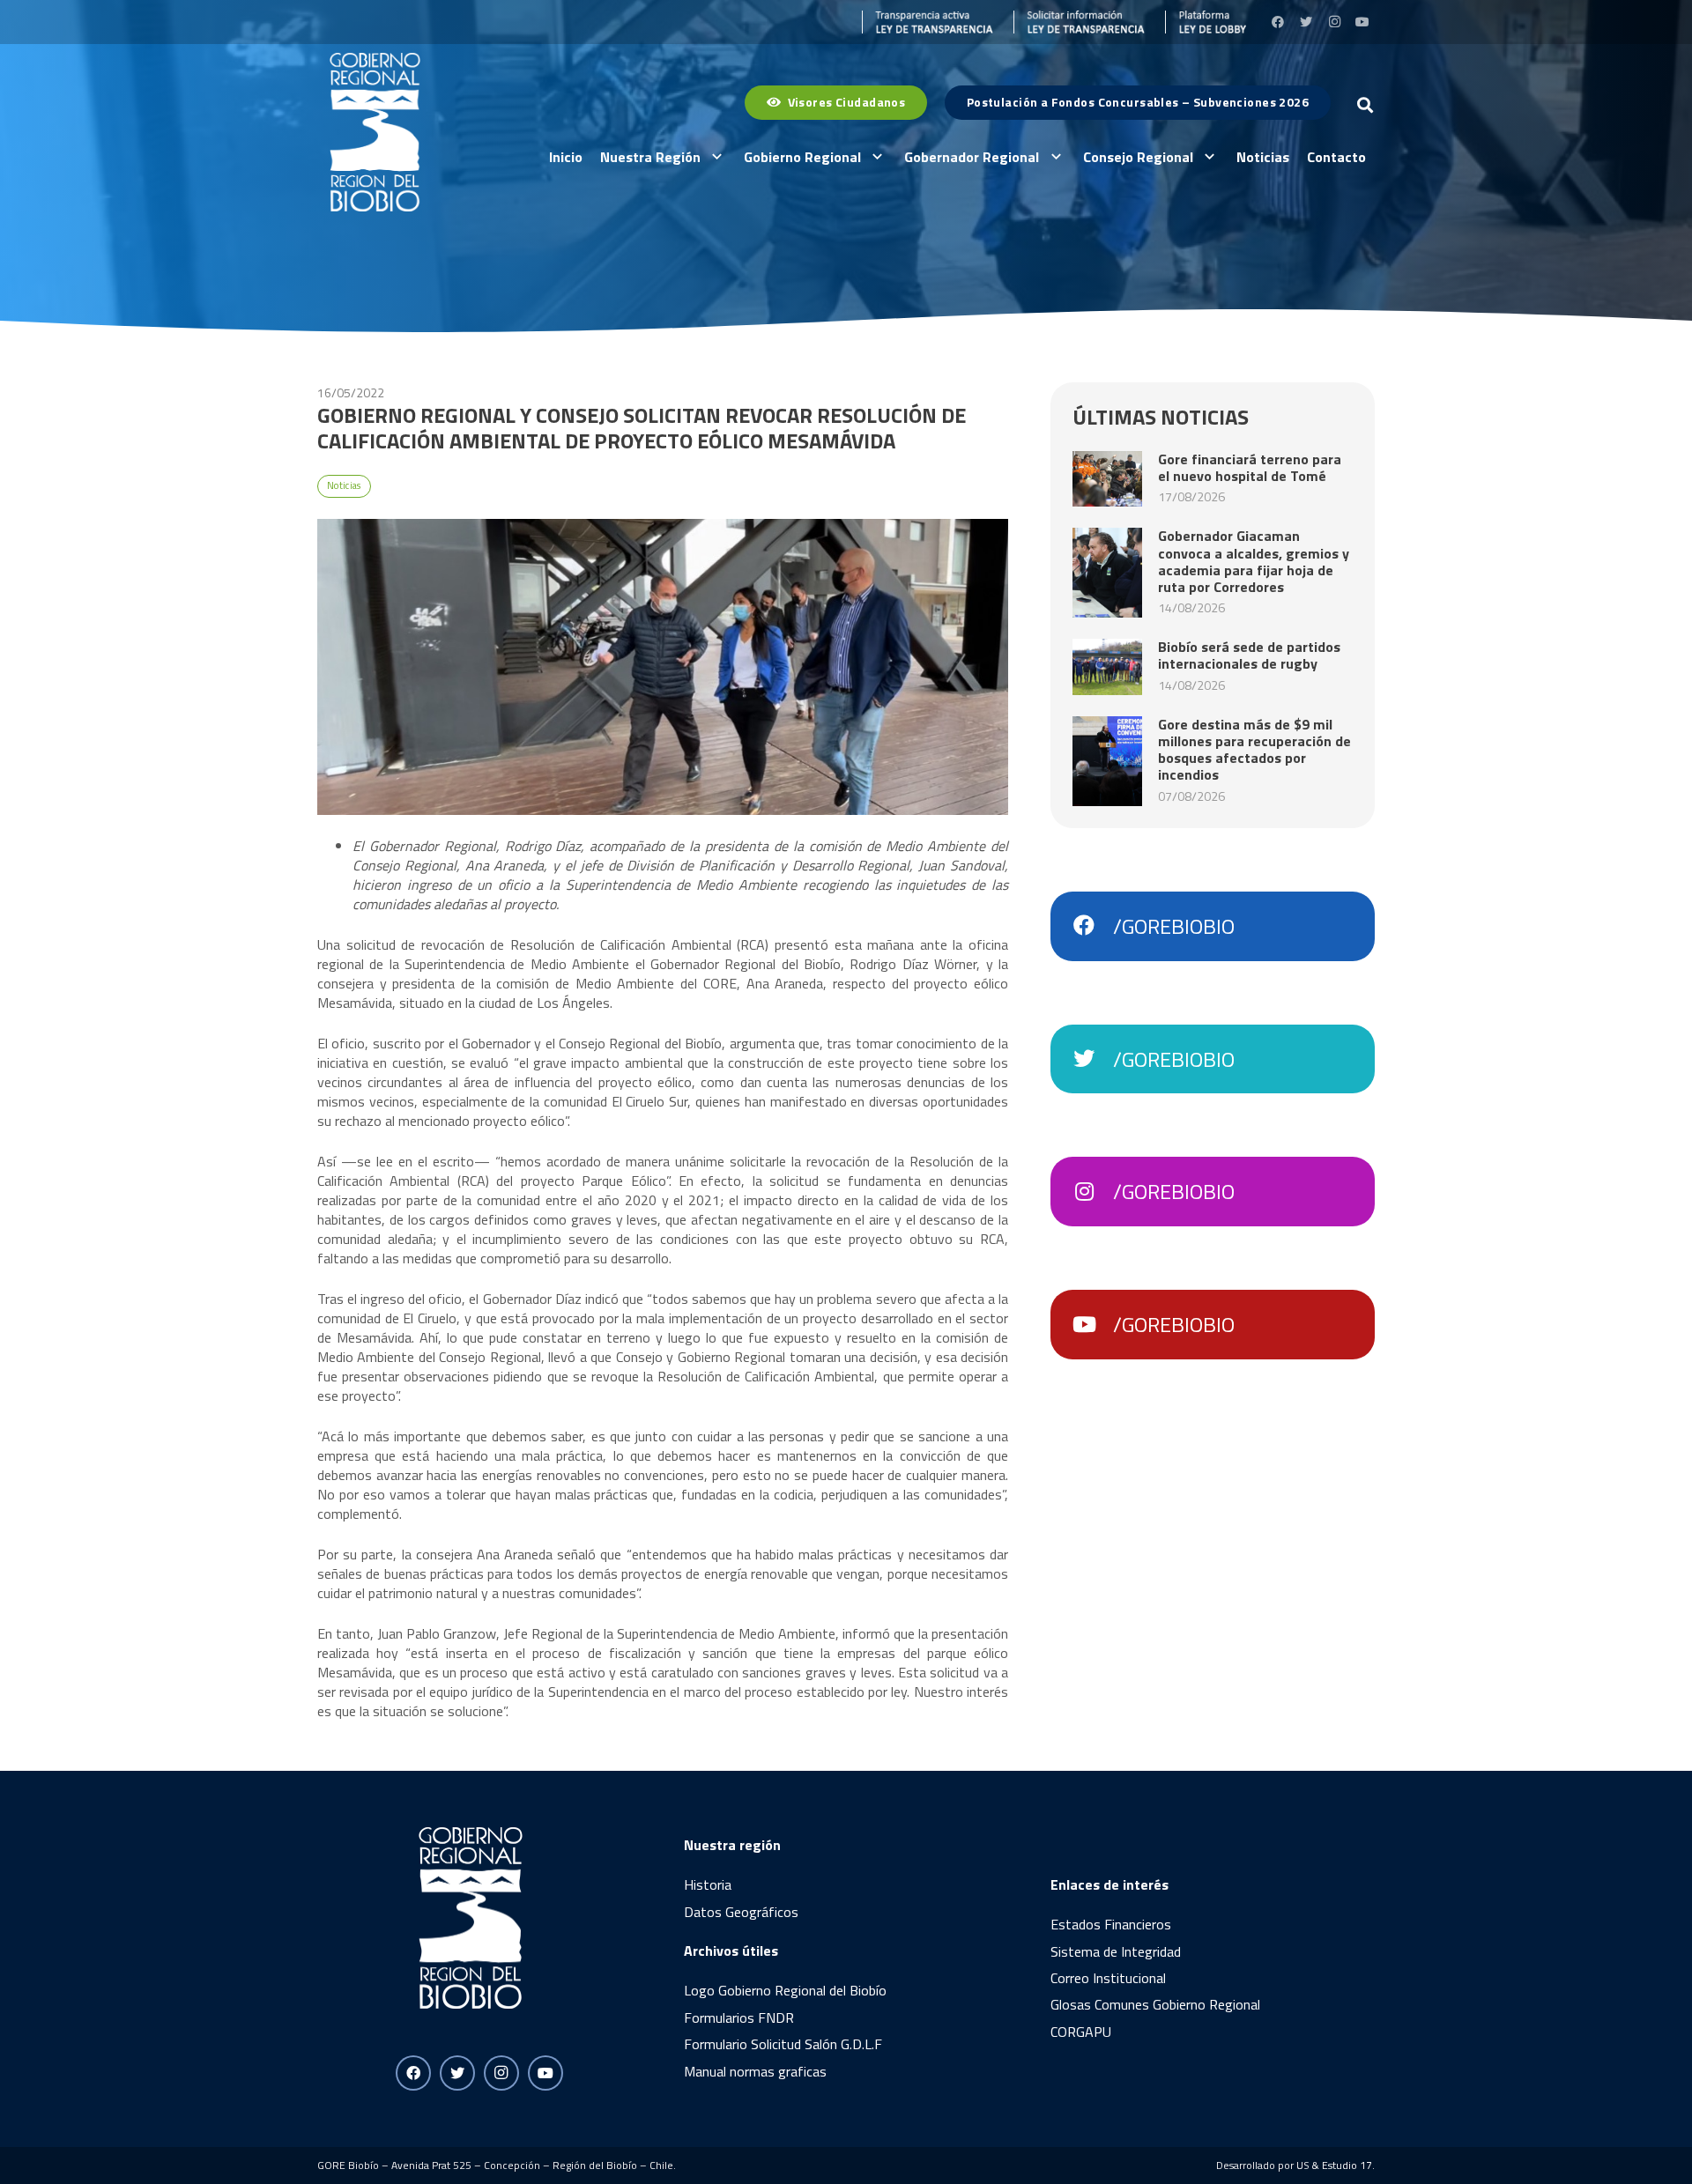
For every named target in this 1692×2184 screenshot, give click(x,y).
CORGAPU (1081, 2032)
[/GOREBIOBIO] (1093, 926)
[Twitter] (1306, 22)
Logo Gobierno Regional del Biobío (785, 1990)
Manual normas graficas (755, 2071)
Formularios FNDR (739, 2017)
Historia (708, 1884)
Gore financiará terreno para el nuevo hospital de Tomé (1250, 467)
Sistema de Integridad (1116, 1951)
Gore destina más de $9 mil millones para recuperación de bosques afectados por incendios (1254, 750)
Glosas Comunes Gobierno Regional (1155, 2004)
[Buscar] (1365, 105)
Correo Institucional (1108, 1978)
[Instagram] (1334, 22)
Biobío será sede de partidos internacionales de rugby (1249, 655)
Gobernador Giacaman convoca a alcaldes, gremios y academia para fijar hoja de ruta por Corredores (1254, 561)
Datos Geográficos (741, 1912)
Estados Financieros (1111, 1924)
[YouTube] (1362, 22)
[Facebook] (1278, 22)
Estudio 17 (1347, 2165)
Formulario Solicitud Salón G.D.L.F (783, 2044)
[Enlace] (928, 22)
